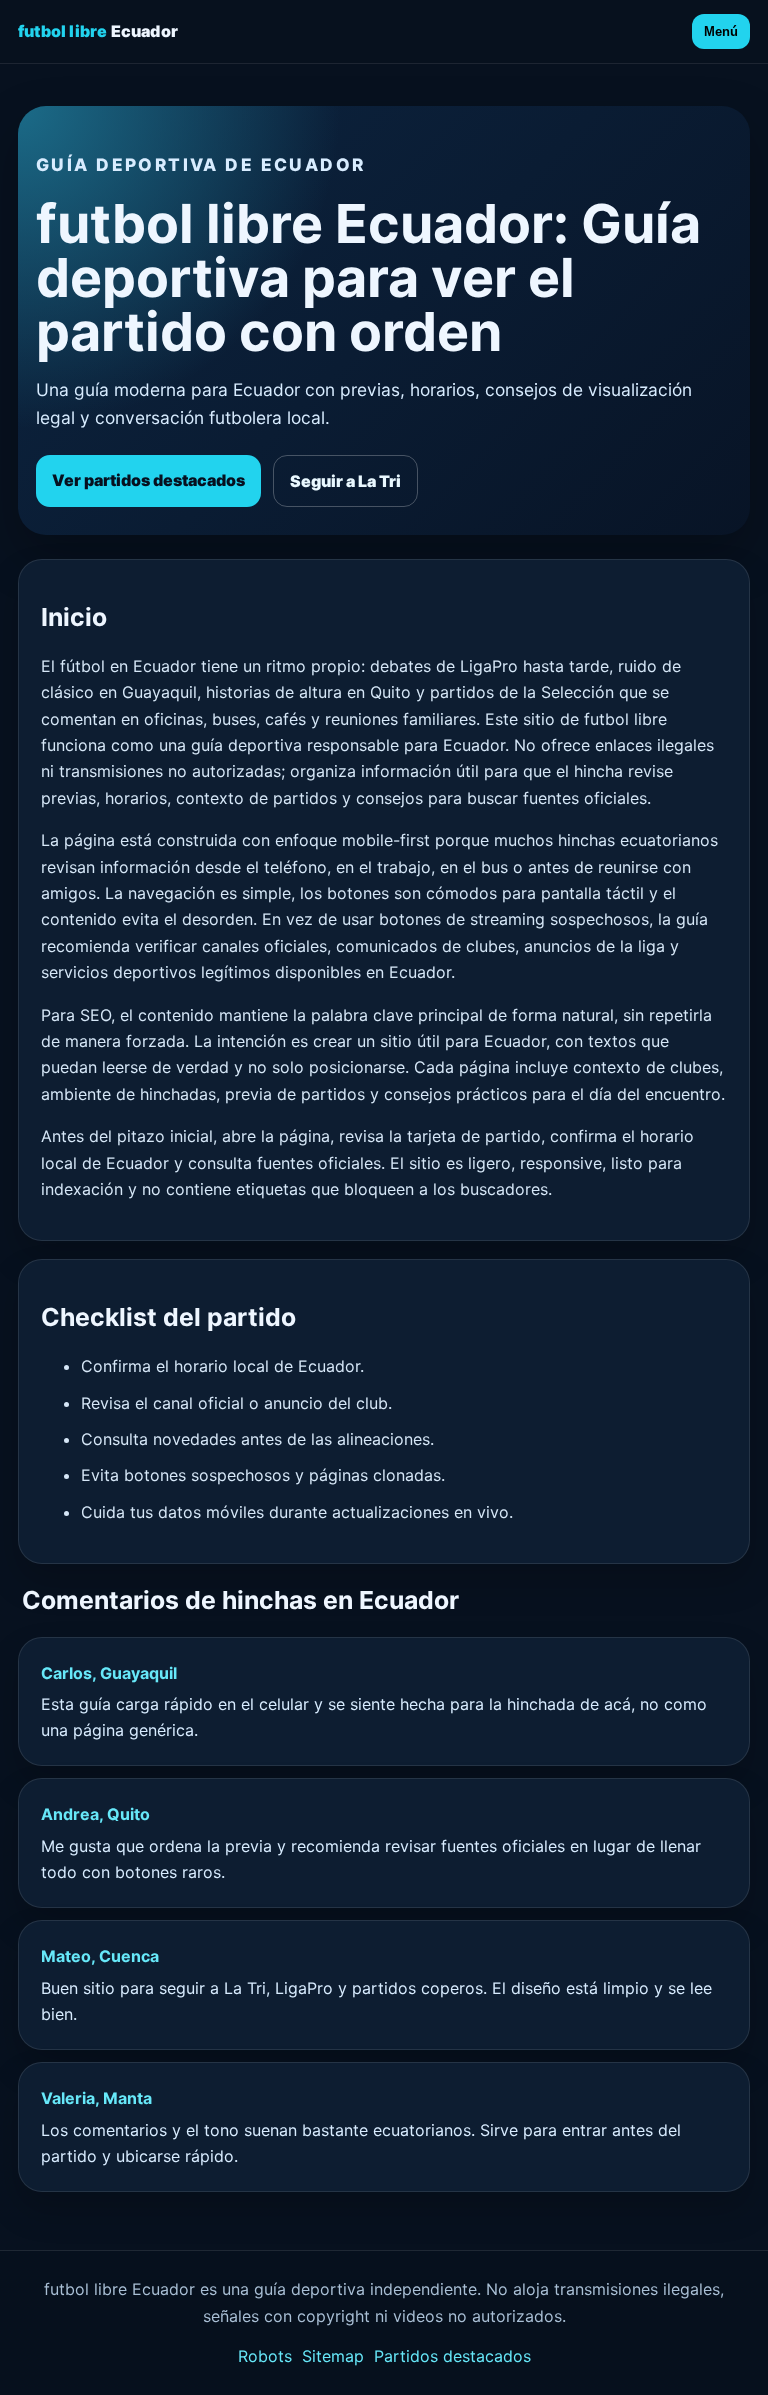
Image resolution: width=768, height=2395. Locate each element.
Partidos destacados (452, 2356)
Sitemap (333, 2356)
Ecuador (98, 31)
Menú (721, 31)
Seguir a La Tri (345, 481)
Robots (265, 2356)
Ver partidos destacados (148, 480)
